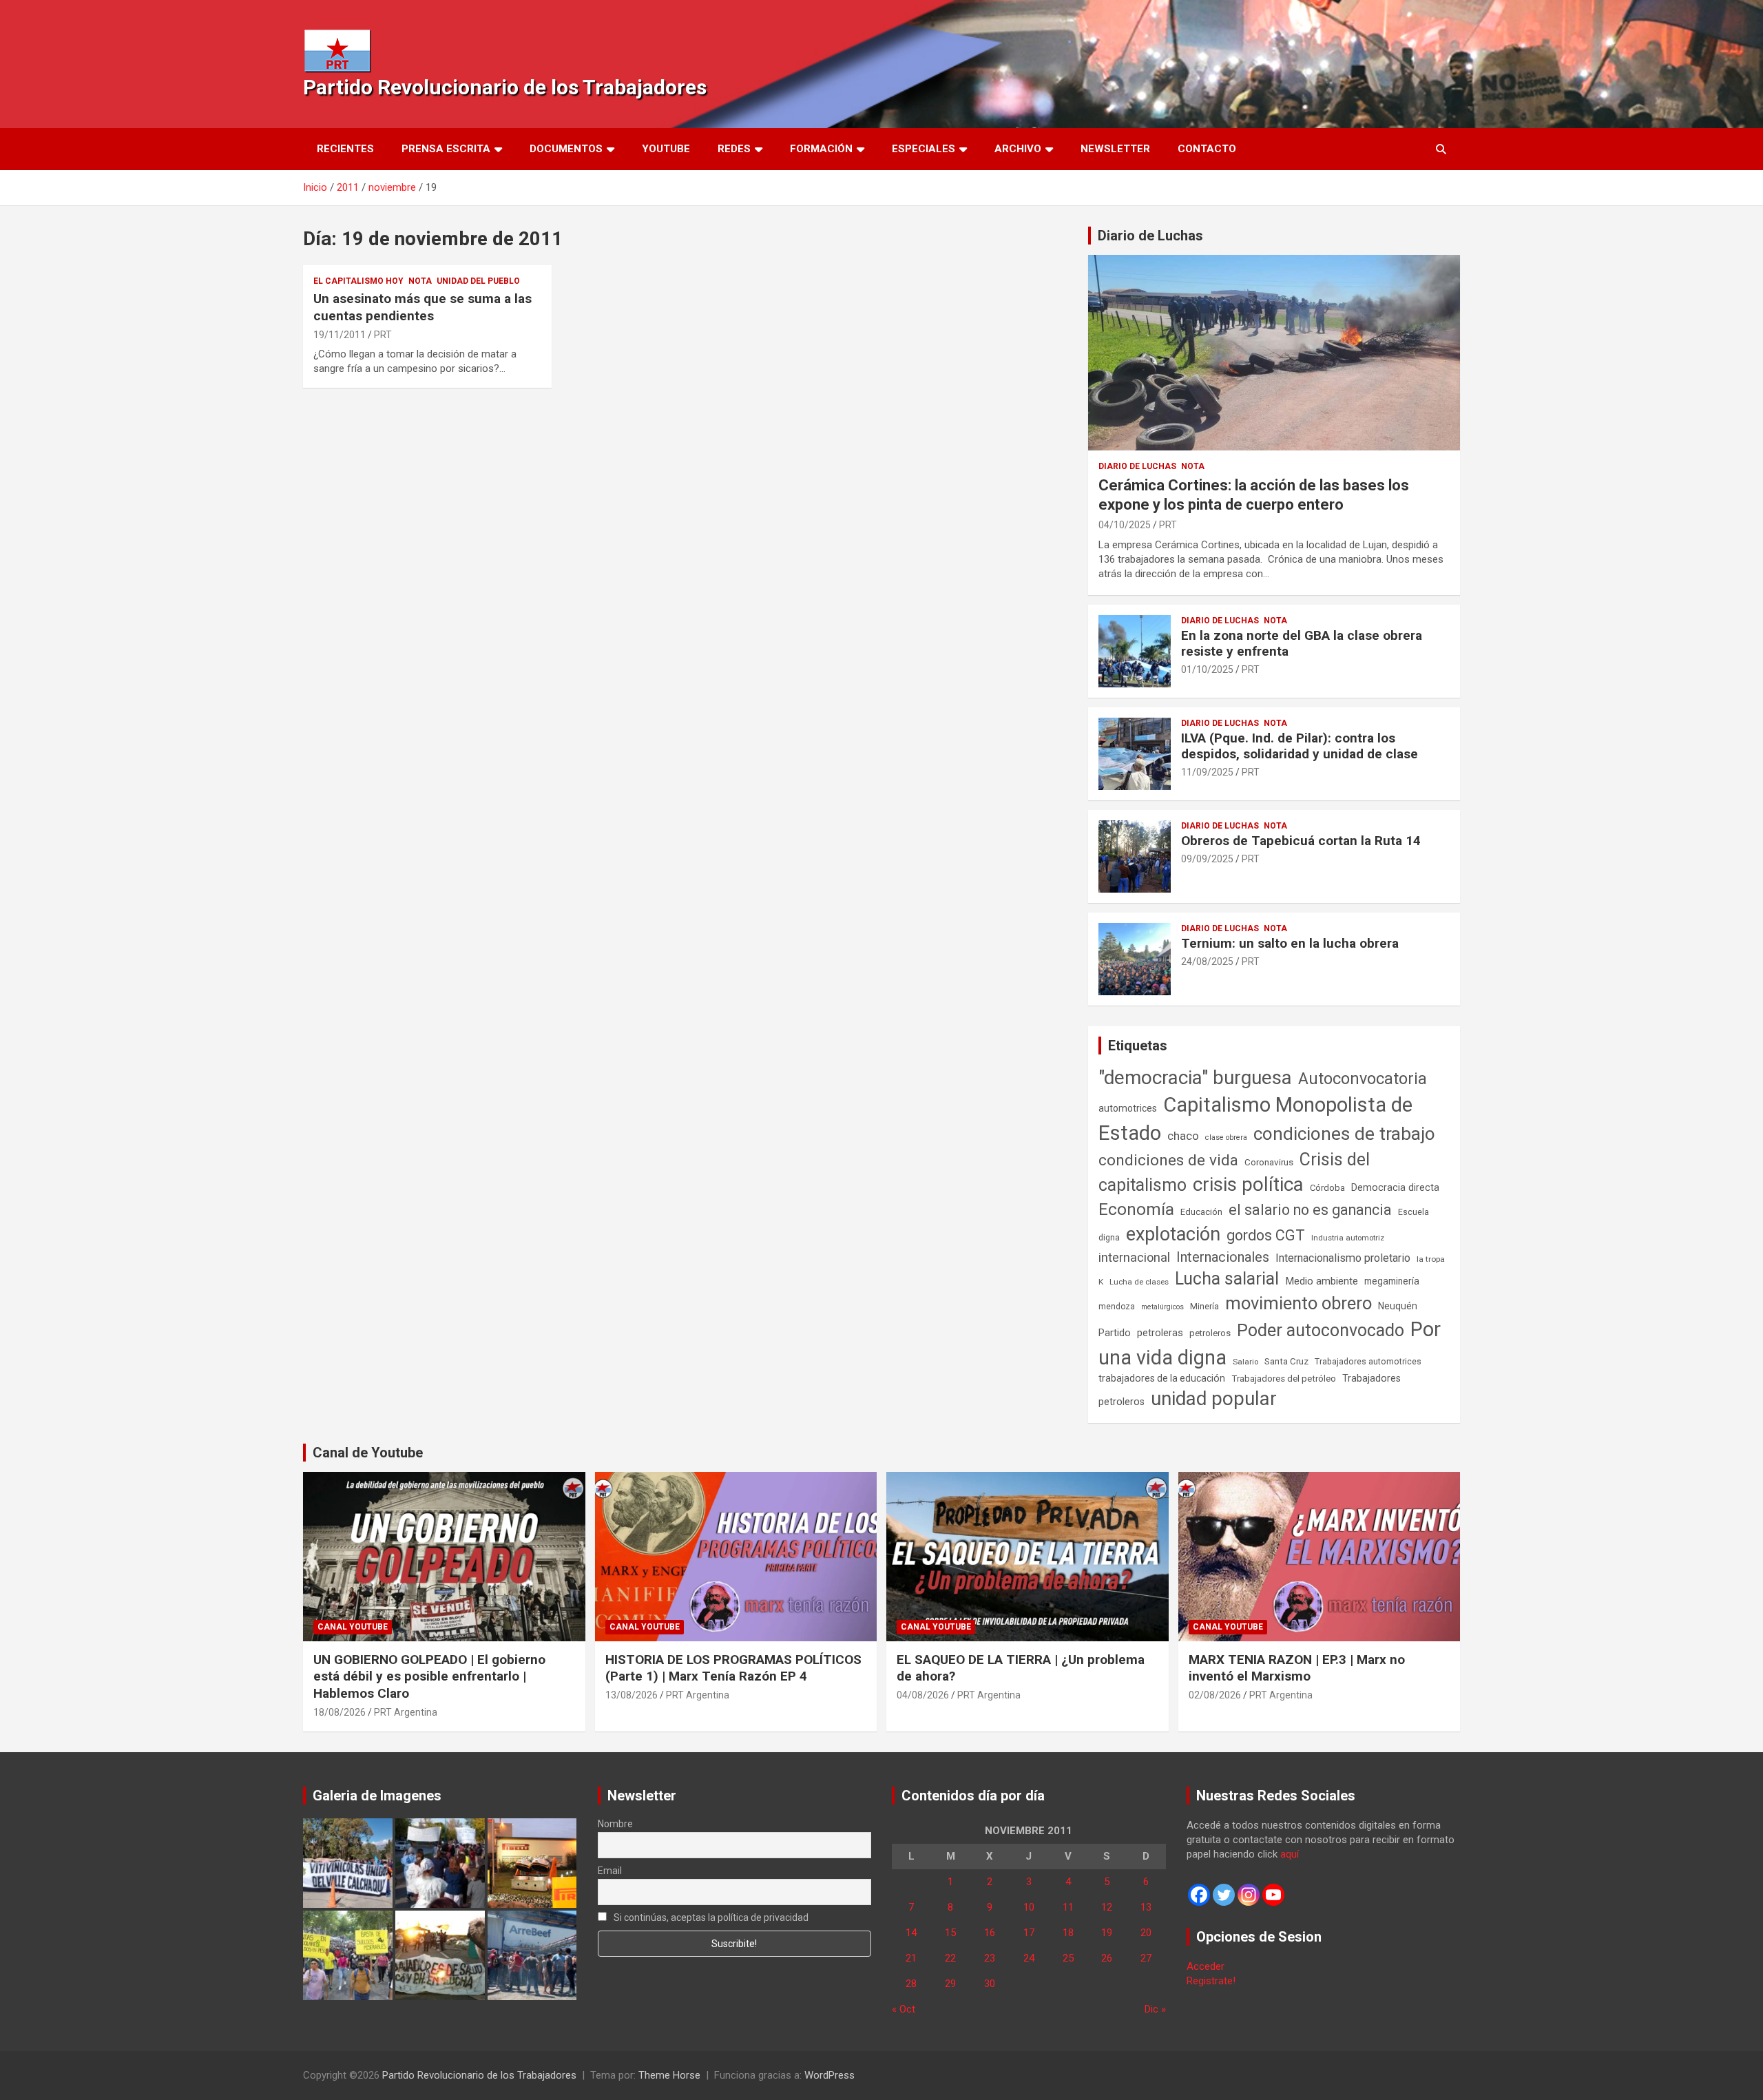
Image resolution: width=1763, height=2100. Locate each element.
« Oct (904, 2009)
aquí (1290, 1854)
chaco (1183, 1136)
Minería (1204, 1306)
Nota (420, 281)
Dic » (1155, 2009)
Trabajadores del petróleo (1284, 1379)
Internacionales (1223, 1257)
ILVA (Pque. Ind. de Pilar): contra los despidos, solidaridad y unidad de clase (1300, 746)
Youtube (666, 149)
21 (911, 1958)
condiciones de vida (1168, 1160)
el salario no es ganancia (1310, 1210)
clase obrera (1226, 1137)
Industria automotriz (1348, 1238)
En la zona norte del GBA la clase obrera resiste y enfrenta (1302, 643)
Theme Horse (669, 2075)
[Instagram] (1249, 1895)
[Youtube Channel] (1273, 1895)
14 (911, 1933)
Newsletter (1115, 149)
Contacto (1207, 149)
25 (1068, 1958)
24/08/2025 (1207, 961)
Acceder (1206, 1966)
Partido (1115, 1333)
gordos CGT (1266, 1235)
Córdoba (1327, 1188)
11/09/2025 (1207, 772)
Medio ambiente (1322, 1281)
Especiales (924, 149)
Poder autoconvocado (1321, 1330)
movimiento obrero (1298, 1303)
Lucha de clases (1139, 1282)
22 (950, 1958)
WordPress (830, 2075)
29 (950, 1984)
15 (950, 1933)
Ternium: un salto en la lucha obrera (1290, 943)
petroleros (1210, 1333)
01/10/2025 (1207, 669)
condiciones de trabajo (1344, 1134)
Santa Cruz (1286, 1361)
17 (1029, 1933)
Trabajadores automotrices (1368, 1361)
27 (1146, 1958)
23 (990, 1958)
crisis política (1248, 1184)
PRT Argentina (406, 1712)
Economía (1136, 1209)
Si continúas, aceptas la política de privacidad (710, 1917)
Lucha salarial (1227, 1279)
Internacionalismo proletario (1343, 1258)
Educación (1201, 1212)
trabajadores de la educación (1162, 1378)
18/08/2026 (340, 1712)
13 (1146, 1907)
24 (1029, 1958)
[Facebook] (1199, 1895)
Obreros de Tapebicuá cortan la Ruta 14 (1301, 841)
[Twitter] (1224, 1895)
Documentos (566, 149)
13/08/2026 (632, 1695)
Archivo (1018, 149)
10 (1029, 1907)
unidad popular (1214, 1399)
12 (1107, 1907)
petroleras (1160, 1333)
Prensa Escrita (446, 149)
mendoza (1117, 1307)
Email (610, 1871)
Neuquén (1398, 1306)
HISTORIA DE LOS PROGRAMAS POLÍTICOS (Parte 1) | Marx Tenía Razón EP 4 (733, 1668)
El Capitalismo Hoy (358, 281)
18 (1068, 1933)
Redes (734, 149)
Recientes (345, 149)
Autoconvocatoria (1363, 1079)
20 (1146, 1933)
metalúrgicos (1162, 1307)
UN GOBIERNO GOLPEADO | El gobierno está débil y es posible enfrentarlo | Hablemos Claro (429, 1676)
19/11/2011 (340, 335)
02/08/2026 (1215, 1695)
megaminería (1392, 1281)
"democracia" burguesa (1195, 1078)
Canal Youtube (353, 1627)
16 (990, 1933)
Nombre (615, 1824)
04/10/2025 (1125, 525)
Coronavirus (1269, 1162)
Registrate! (1211, 1981)
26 (1107, 1958)
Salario (1245, 1362)
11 (1068, 1907)
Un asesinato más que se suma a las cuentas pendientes (423, 307)
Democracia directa (1395, 1187)
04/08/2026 (923, 1695)
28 (911, 1984)
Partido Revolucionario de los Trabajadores (505, 87)
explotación (1173, 1234)
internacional (1134, 1257)
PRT (383, 335)
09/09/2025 (1207, 859)
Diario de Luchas (1150, 236)
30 (990, 1984)
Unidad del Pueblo (478, 281)
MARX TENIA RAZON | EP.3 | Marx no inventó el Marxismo (1297, 1668)
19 (1107, 1933)
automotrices (1128, 1108)
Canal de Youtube (368, 1453)
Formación (821, 149)
